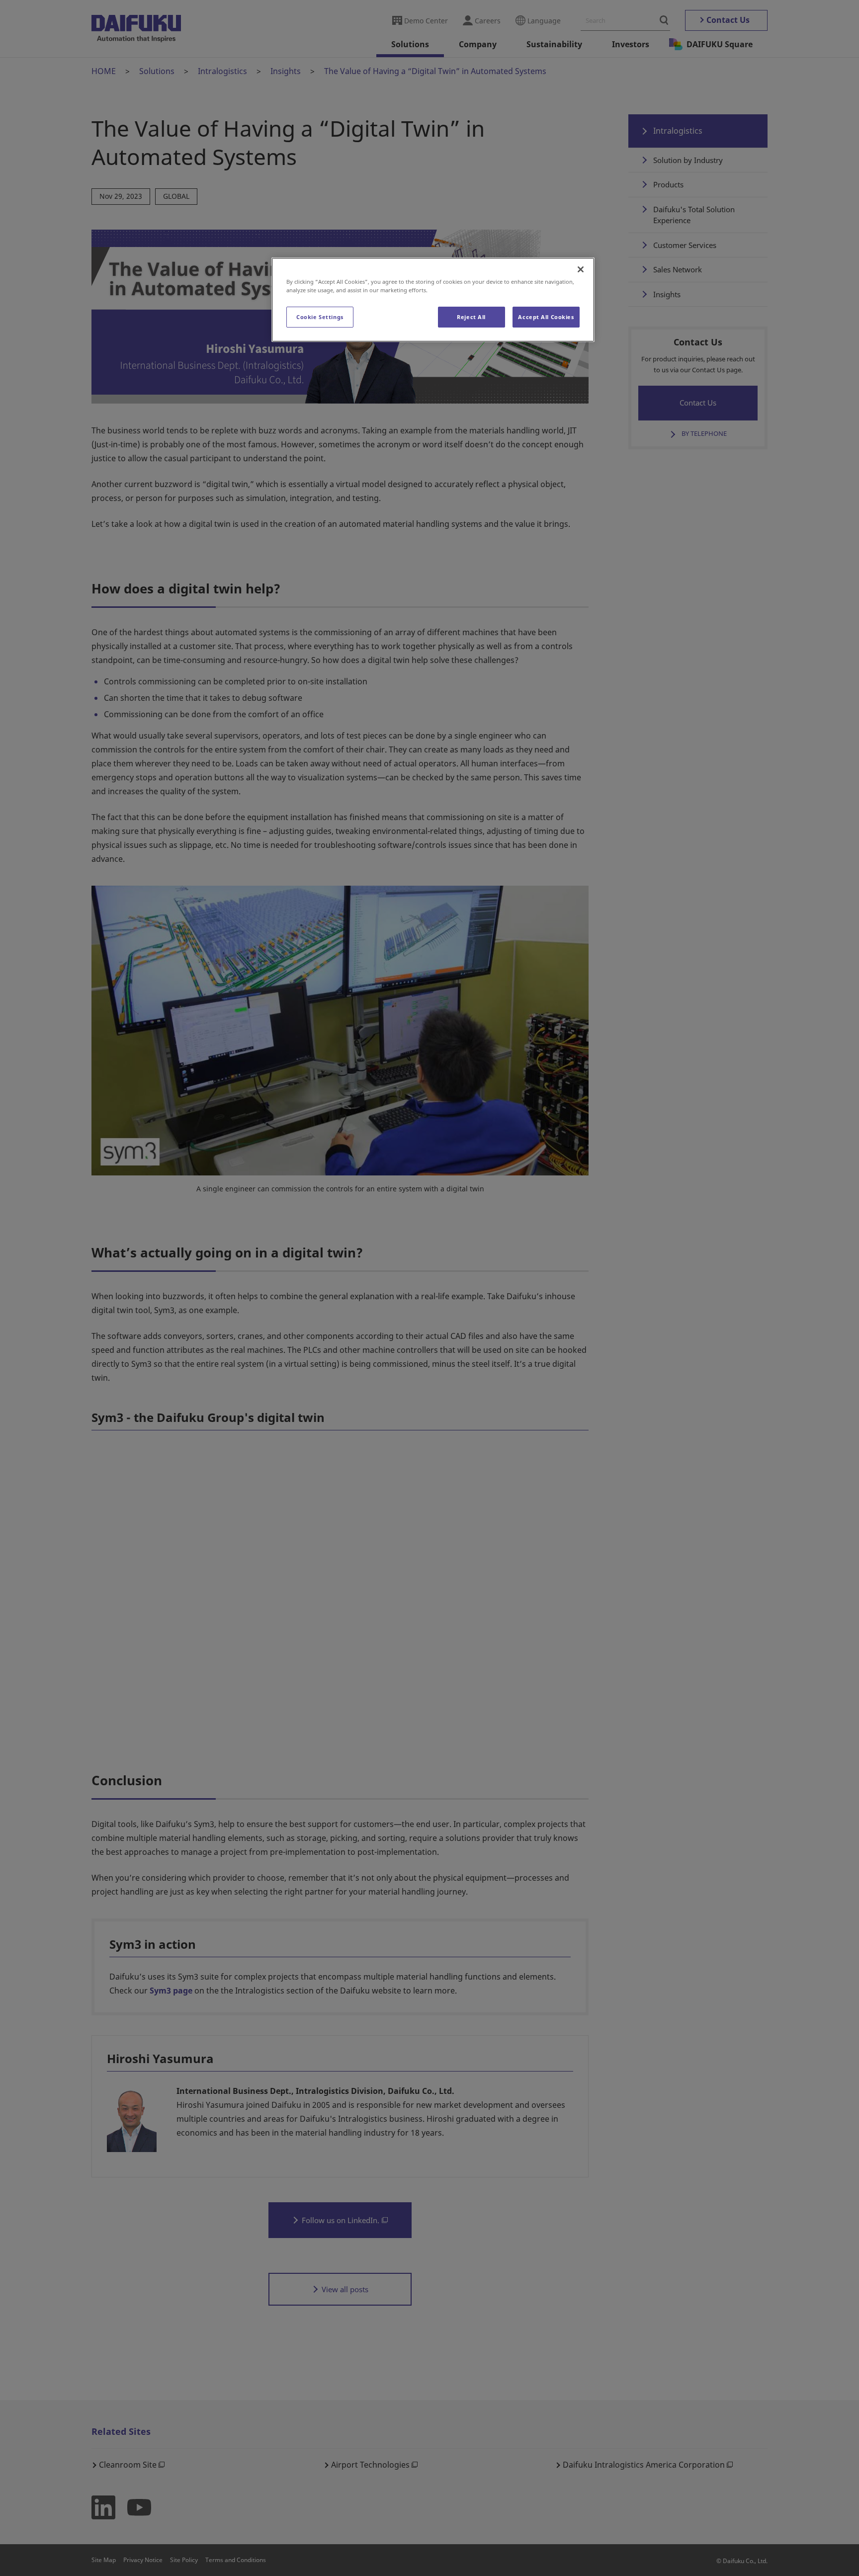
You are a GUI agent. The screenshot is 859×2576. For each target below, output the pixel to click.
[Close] (581, 269)
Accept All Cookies (546, 317)
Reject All (471, 317)
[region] (433, 300)
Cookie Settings (320, 317)
